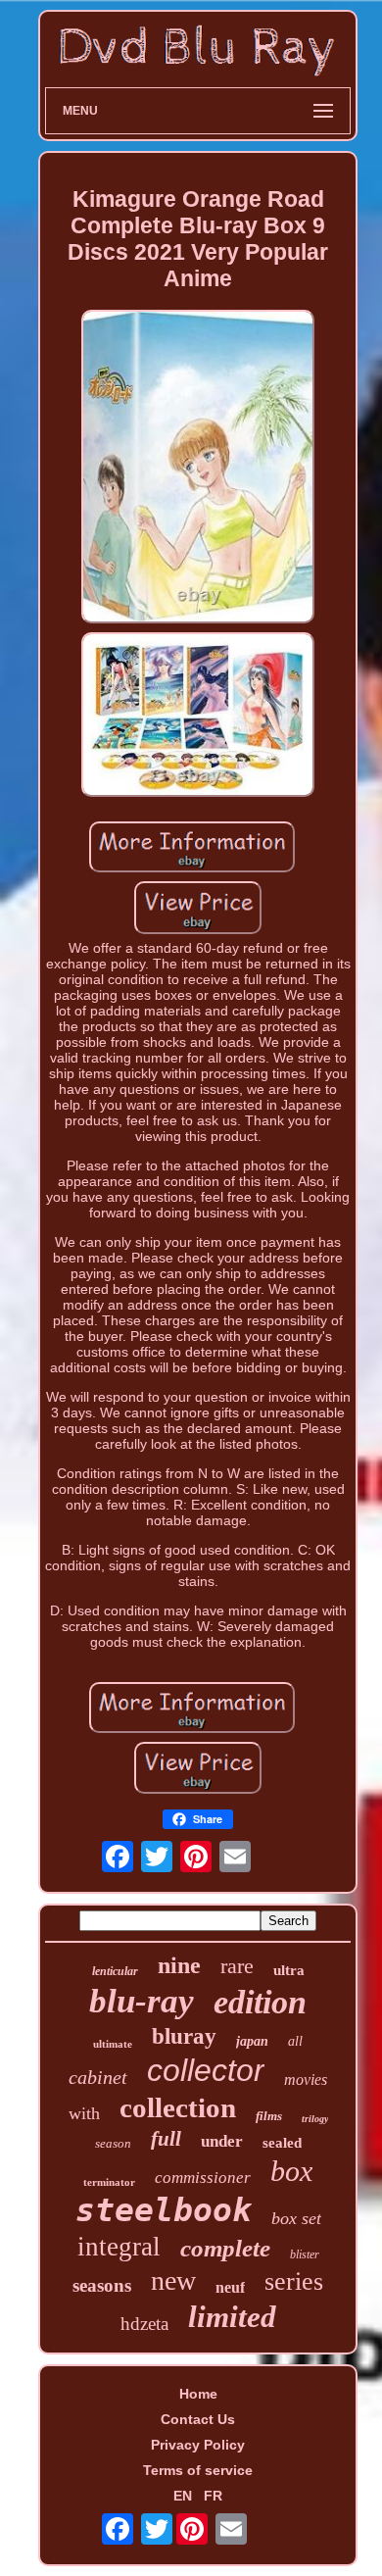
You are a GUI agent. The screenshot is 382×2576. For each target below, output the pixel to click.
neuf (230, 2287)
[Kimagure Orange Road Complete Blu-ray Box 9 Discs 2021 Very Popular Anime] (198, 468)
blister (305, 2254)
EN (183, 2496)
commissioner (203, 2178)
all (295, 2041)
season (113, 2143)
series (294, 2281)
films (269, 2116)
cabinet (98, 2077)
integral (119, 2247)
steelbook (164, 2210)
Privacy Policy (198, 2445)
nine (179, 1965)
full (166, 2139)
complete (225, 2248)
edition (260, 2002)
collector (206, 2070)
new (173, 2280)
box (291, 2171)
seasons (102, 2285)
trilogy (315, 2119)
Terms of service (198, 2470)
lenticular (115, 1971)
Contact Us (198, 2419)
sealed (282, 2143)
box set (296, 2218)
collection (178, 2107)
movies (306, 2080)
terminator (109, 2182)
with (84, 2113)
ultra (289, 1970)
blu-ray (142, 2001)
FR (213, 2496)
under (222, 2141)
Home (198, 2394)
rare (237, 1966)
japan (252, 2041)
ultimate (113, 2044)
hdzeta (144, 2324)
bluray (184, 2036)
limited (232, 2317)
